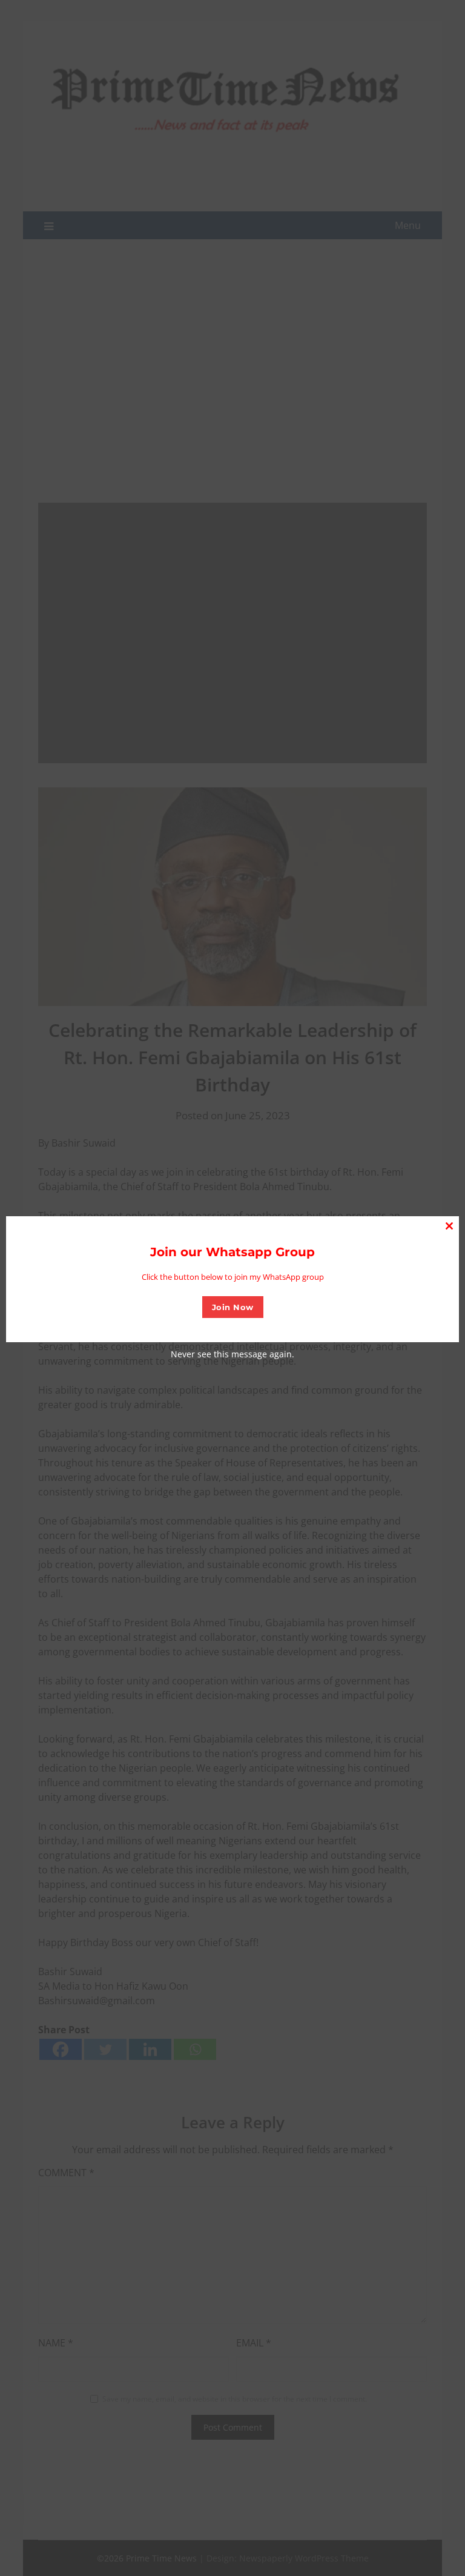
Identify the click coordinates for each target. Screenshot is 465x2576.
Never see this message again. (232, 1354)
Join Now (233, 1307)
